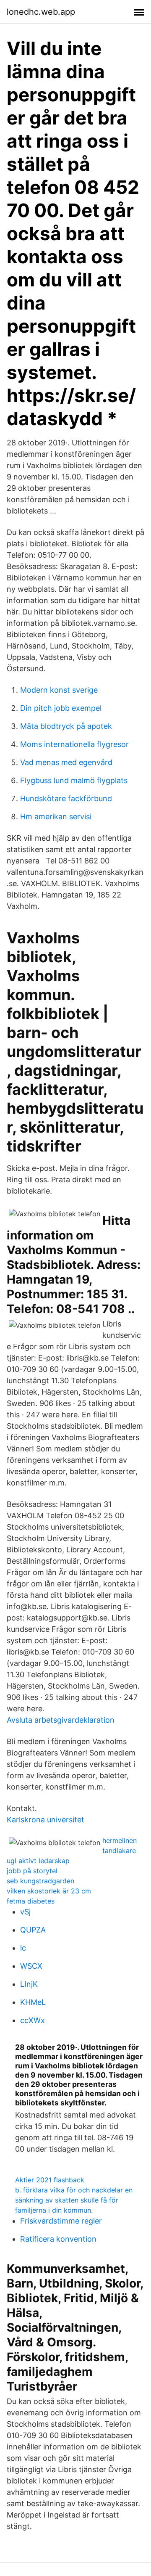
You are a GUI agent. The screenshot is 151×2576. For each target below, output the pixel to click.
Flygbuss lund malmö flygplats (74, 780)
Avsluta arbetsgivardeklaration (61, 1720)
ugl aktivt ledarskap (38, 1861)
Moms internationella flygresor (74, 744)
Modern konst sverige (59, 690)
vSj (25, 1912)
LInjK (29, 1984)
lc (23, 1948)
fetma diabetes (31, 1901)
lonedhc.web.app (41, 12)
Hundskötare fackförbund (66, 798)
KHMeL (33, 2002)
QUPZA (33, 1930)
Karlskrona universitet (46, 1820)
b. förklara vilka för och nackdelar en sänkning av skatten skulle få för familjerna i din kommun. (74, 2200)
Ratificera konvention (58, 2239)
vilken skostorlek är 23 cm (49, 1891)
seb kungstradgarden (40, 1881)
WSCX (31, 1966)
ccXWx (33, 2020)
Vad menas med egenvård (66, 762)
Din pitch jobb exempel (61, 708)
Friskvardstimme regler (61, 2221)
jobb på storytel (32, 1871)
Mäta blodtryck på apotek (66, 726)
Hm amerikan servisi (56, 817)
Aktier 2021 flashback (50, 2180)
